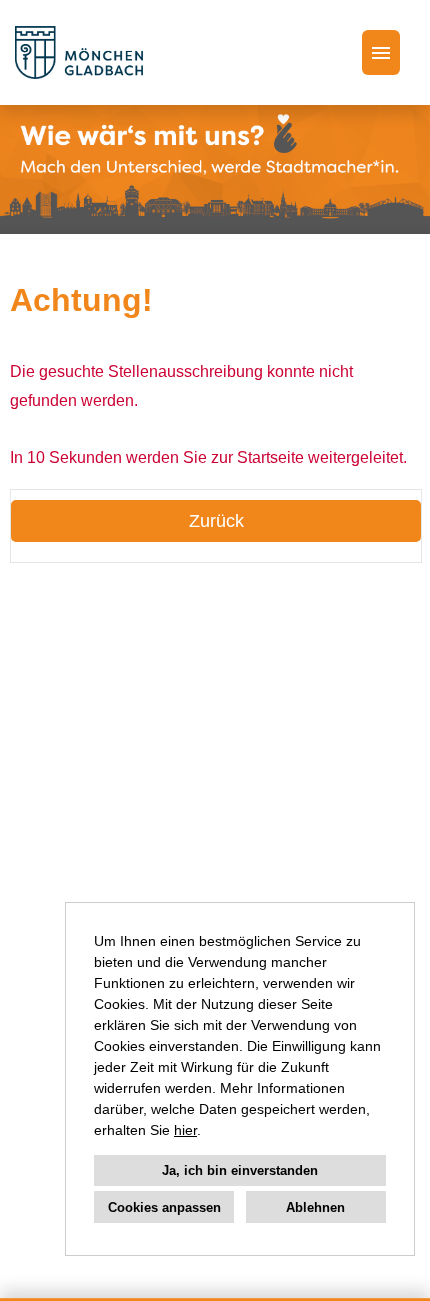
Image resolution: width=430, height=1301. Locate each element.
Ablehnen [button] (315, 1207)
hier (185, 1130)
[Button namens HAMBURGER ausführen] (381, 52)
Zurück (216, 521)
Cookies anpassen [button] (164, 1207)
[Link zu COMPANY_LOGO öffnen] (79, 52)
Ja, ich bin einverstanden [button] (240, 1170)
